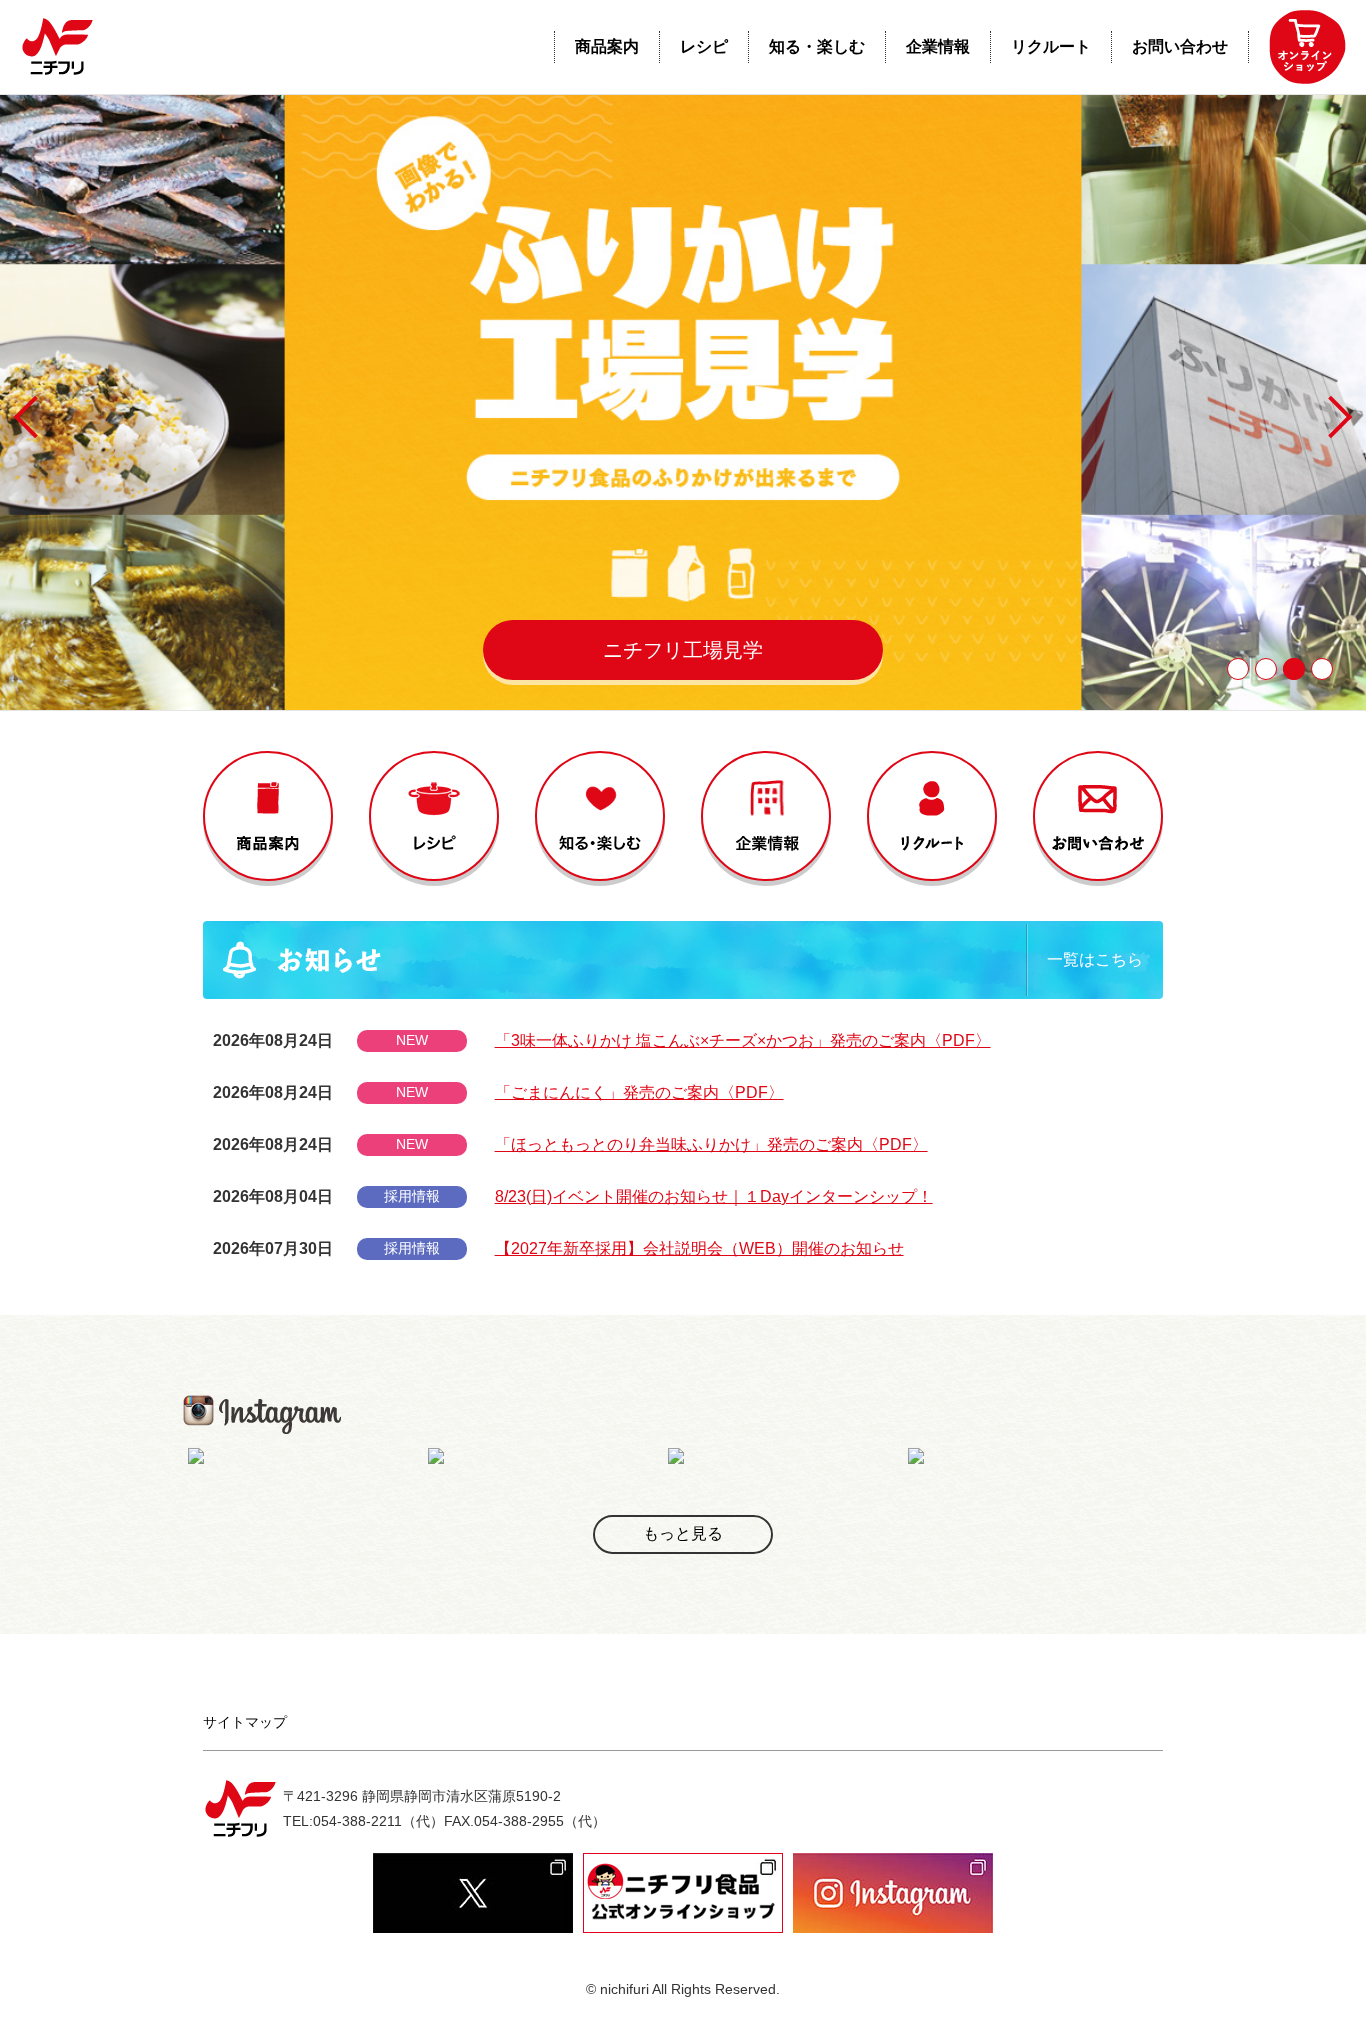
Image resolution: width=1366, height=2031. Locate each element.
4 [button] (1322, 669)
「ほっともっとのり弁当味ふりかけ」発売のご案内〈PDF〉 (711, 1144)
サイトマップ (245, 1722)
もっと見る (683, 1533)
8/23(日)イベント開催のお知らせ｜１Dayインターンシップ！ (714, 1196)
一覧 (1095, 959)
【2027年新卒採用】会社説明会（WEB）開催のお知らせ (699, 1248)
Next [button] (1331, 417)
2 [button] (1266, 669)
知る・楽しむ (817, 46)
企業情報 (938, 46)
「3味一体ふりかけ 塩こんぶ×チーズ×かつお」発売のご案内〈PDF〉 (743, 1040)
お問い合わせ (1180, 46)
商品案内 (607, 46)
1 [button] (1238, 669)
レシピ (704, 46)
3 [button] (1294, 669)
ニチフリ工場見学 (683, 650)
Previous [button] (35, 417)
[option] (683, 402)
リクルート (1051, 46)
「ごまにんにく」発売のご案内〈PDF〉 (639, 1092)
